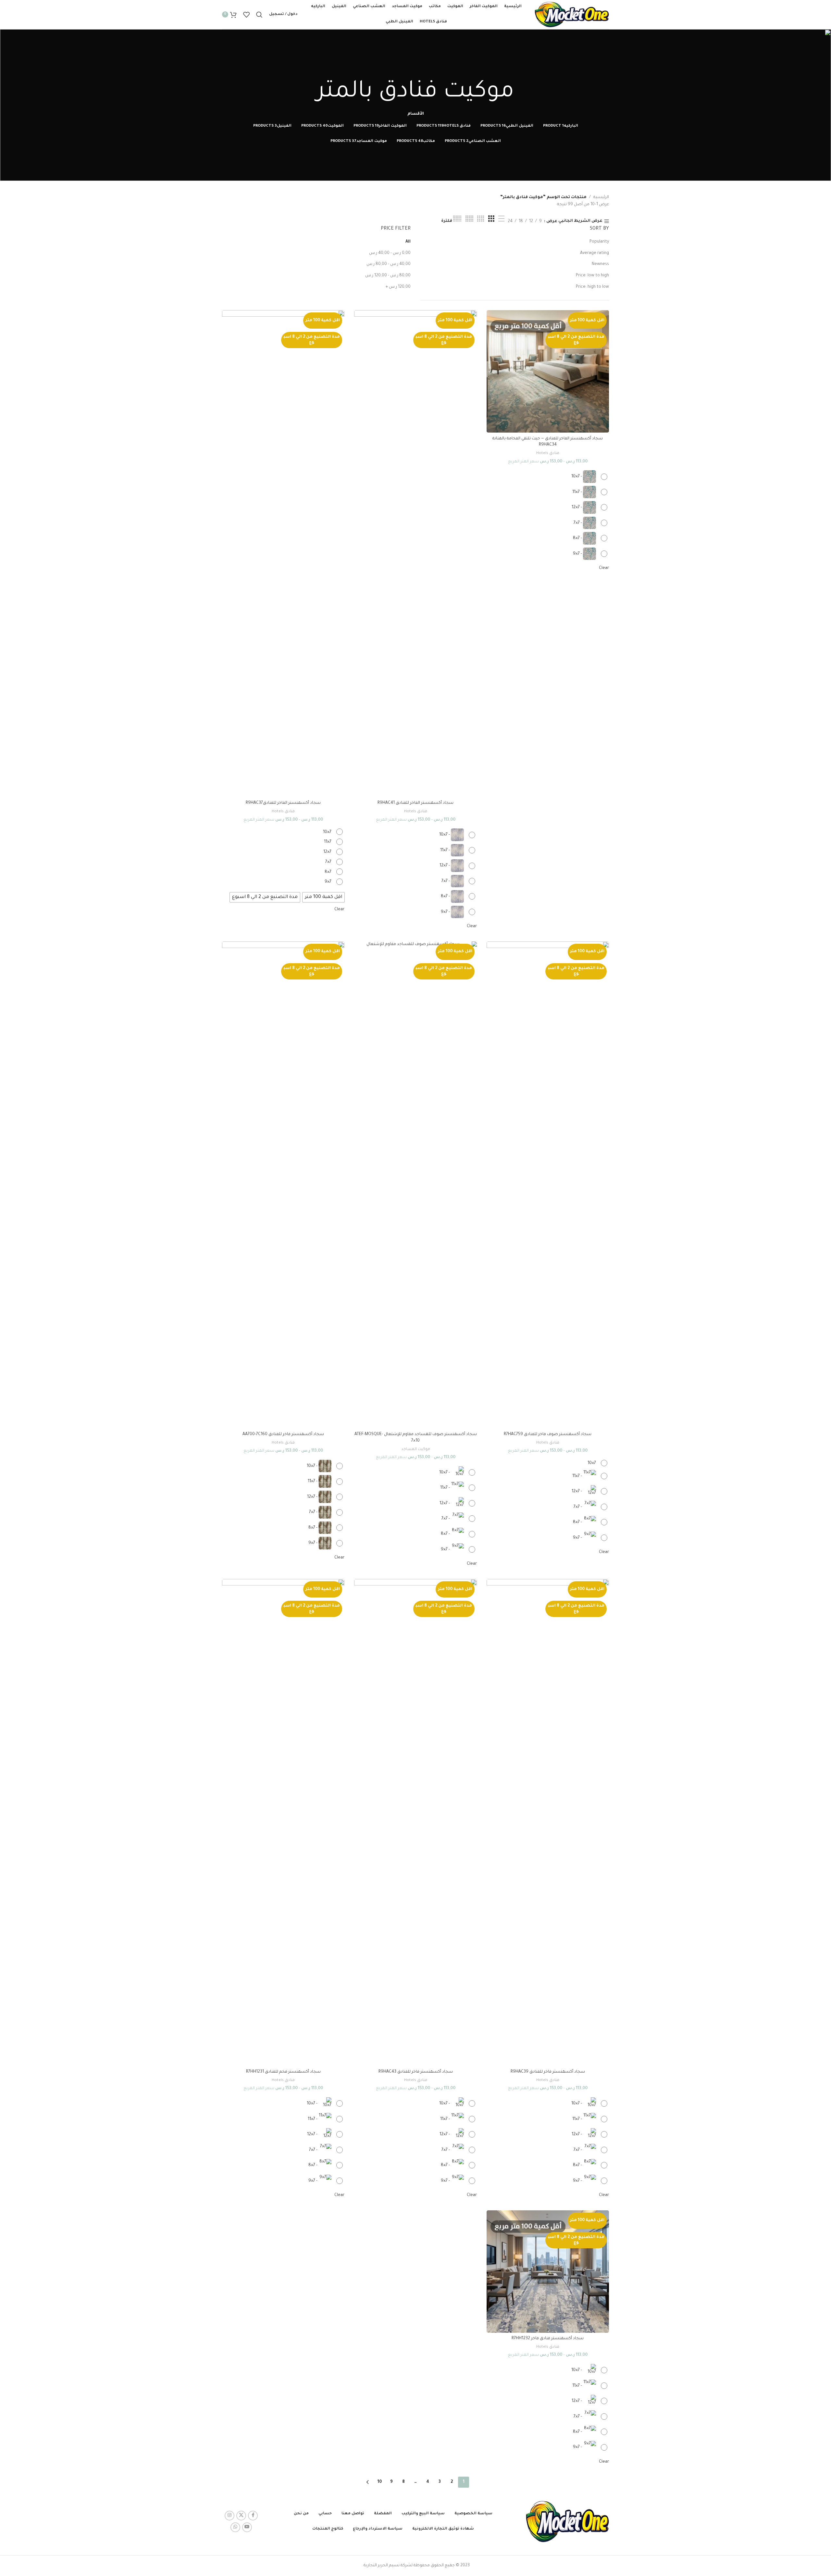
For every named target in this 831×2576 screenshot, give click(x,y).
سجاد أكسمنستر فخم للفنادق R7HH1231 (283, 2072)
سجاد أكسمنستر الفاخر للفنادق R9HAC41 (415, 803)
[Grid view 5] (469, 219)
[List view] (501, 219)
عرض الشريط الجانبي (580, 221)
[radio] (588, 477)
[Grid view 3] (491, 219)
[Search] (259, 15)
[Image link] (567, 2522)
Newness (600, 264)
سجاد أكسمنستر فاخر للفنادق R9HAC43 (416, 2072)
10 (380, 2482)
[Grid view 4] (481, 219)
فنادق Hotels (548, 453)
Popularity (599, 242)
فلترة (447, 221)
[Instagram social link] (229, 2516)
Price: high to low (592, 287)
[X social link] (241, 2516)
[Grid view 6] (457, 219)
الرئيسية (601, 197)
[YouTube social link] (247, 2527)
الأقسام (416, 114)
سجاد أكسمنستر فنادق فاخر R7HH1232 (548, 2339)
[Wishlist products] (246, 15)
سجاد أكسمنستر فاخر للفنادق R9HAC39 (548, 2072)
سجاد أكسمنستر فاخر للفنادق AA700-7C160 (283, 1434)
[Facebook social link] (253, 2516)
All (408, 242)
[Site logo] (572, 15)
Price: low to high (592, 276)
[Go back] (415, 70)
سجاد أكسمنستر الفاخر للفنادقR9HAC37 (283, 803)
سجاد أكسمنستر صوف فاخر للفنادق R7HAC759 (548, 1434)
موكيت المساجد (416, 1449)
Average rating (595, 253)
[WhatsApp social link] (235, 2527)
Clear (604, 568)
